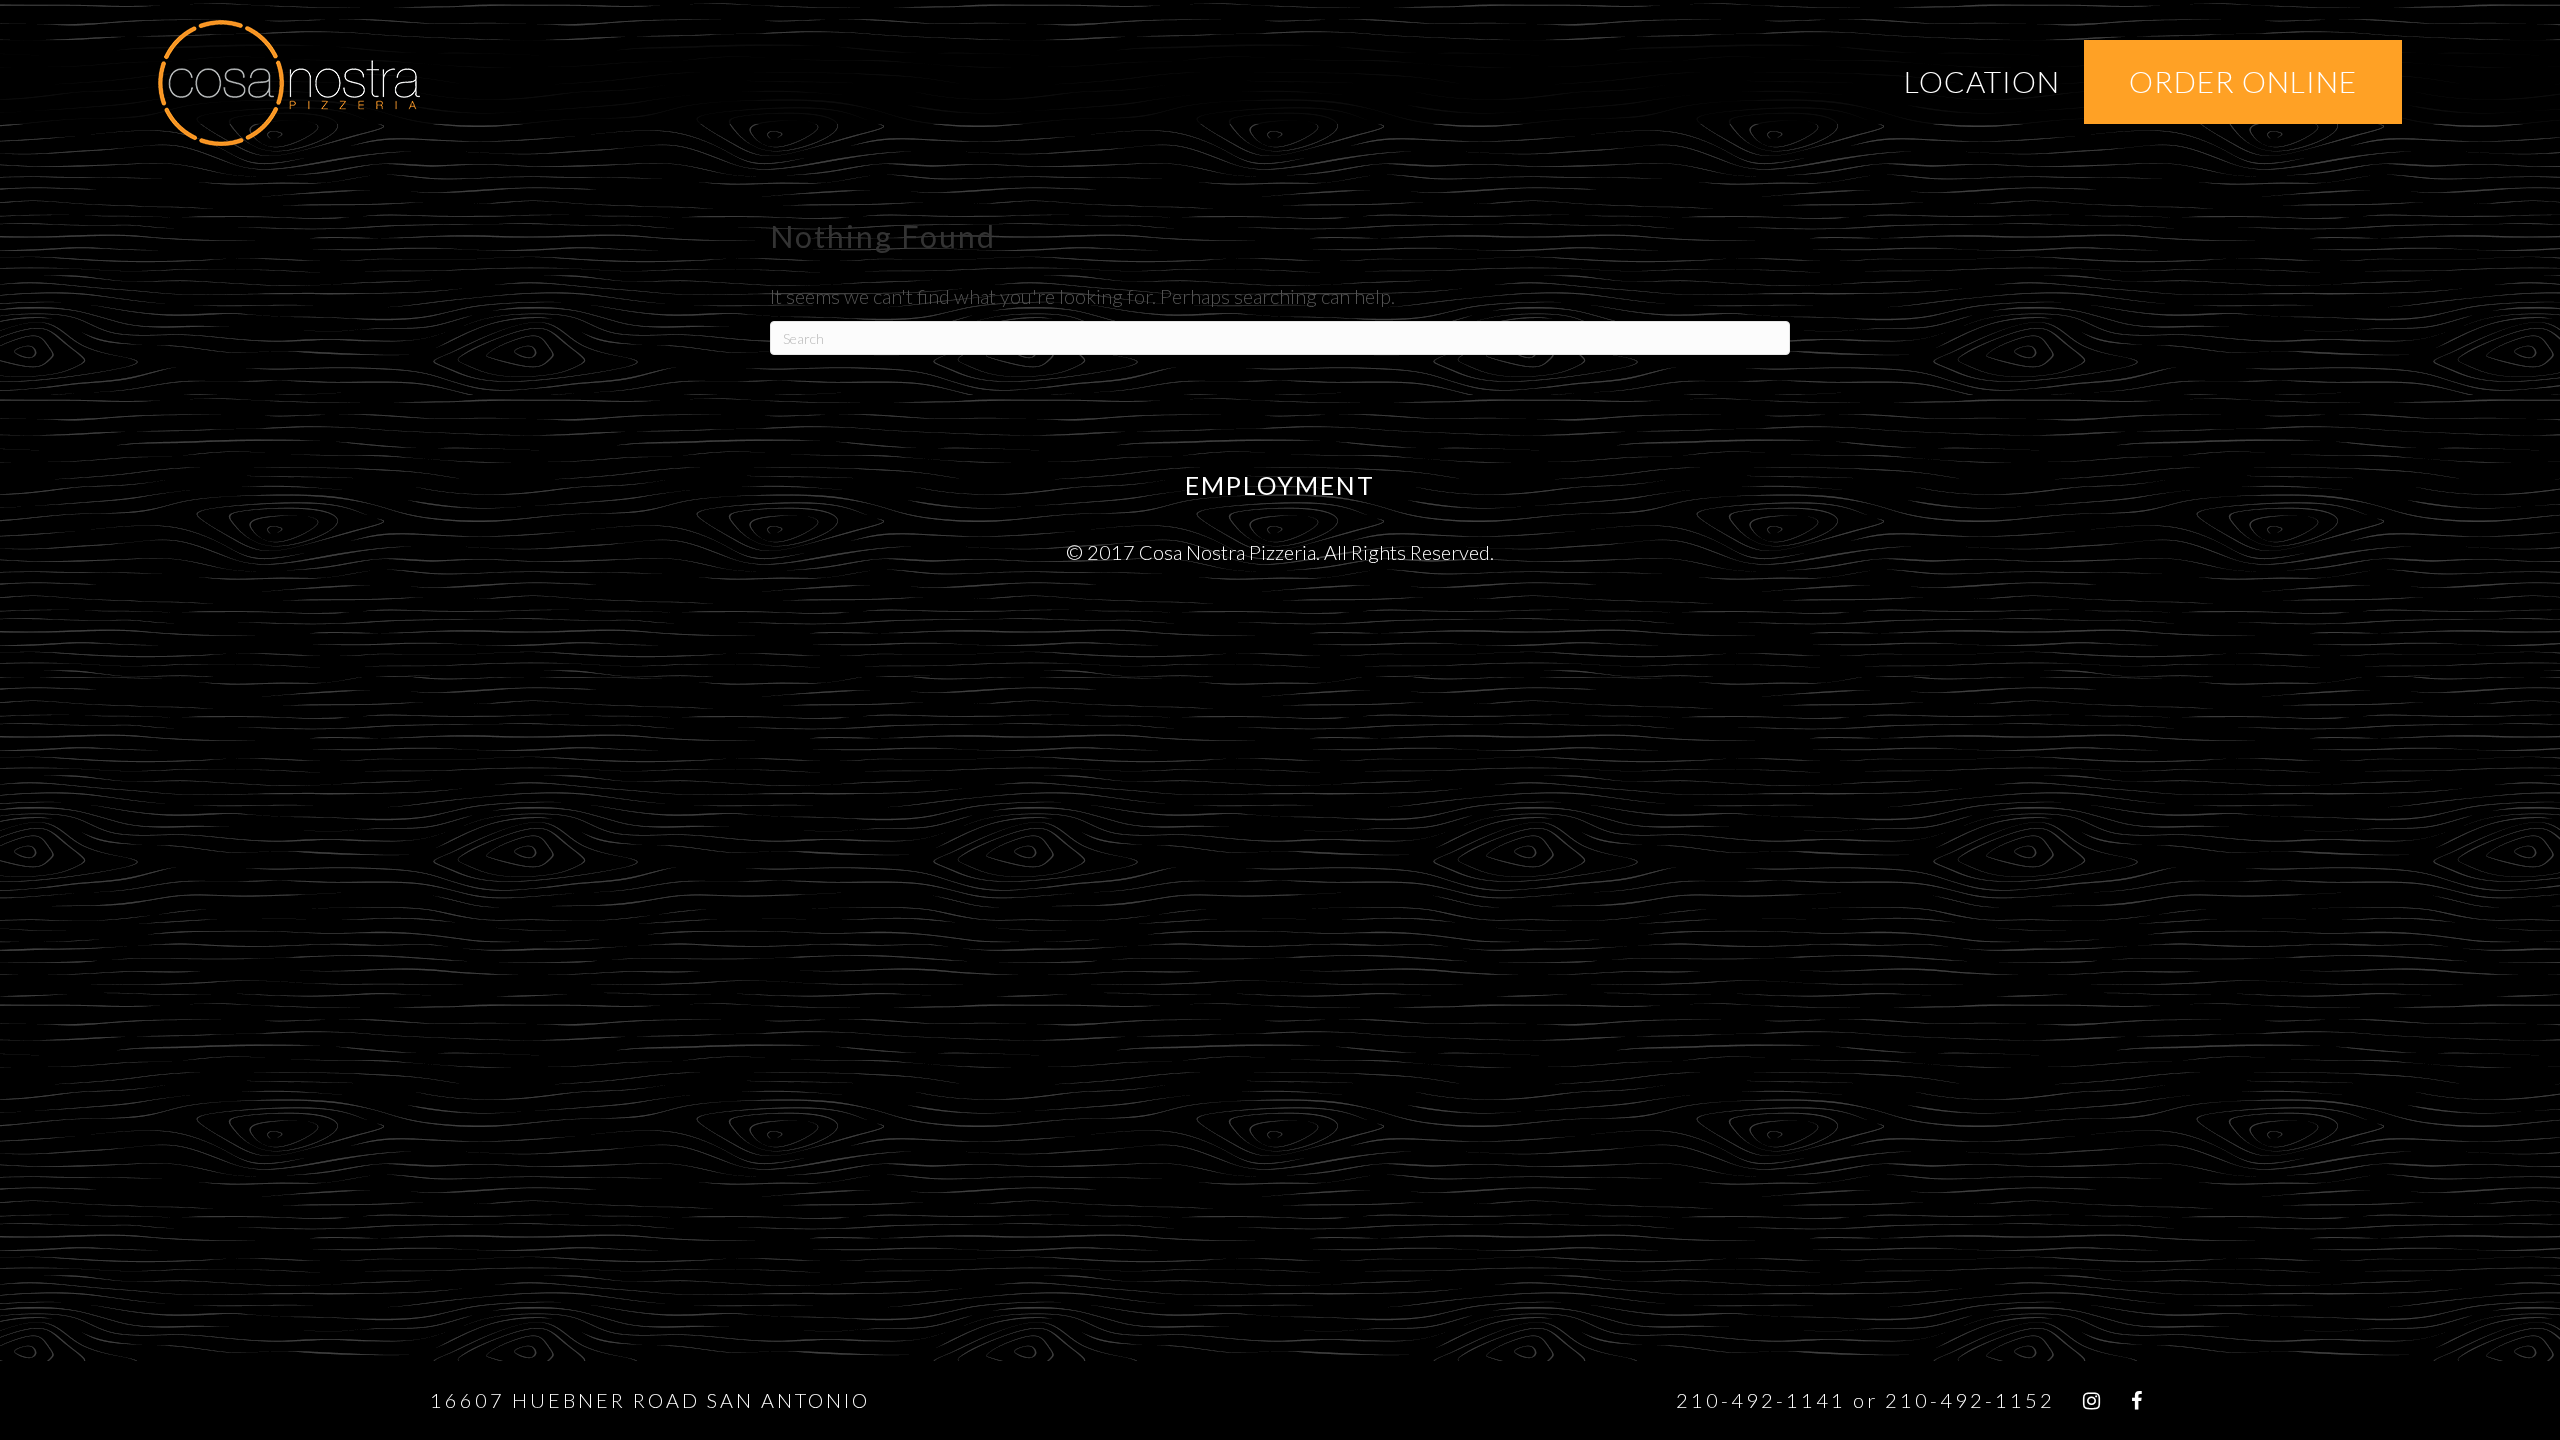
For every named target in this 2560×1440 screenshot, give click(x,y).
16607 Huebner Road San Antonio (650, 1400)
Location (1982, 81)
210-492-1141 (1761, 1400)
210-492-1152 (1970, 1400)
